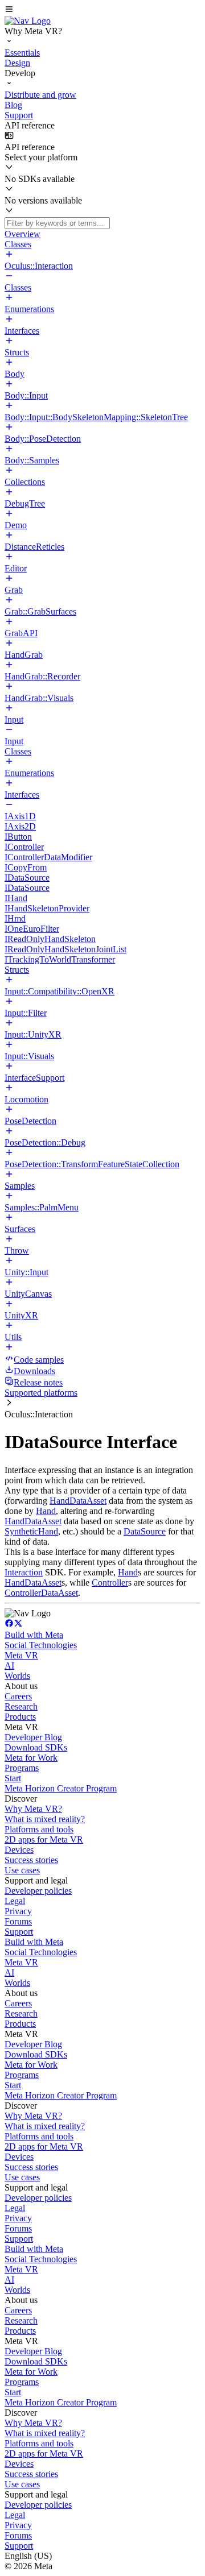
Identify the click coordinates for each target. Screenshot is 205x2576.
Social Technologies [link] (41, 1645)
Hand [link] (46, 1511)
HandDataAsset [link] (78, 1501)
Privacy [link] (18, 1911)
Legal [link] (15, 1901)
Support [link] (19, 1932)
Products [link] (20, 1717)
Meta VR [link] (21, 1655)
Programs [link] (22, 1768)
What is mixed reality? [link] (45, 1819)
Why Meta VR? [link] (33, 1809)
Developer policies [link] (38, 1891)
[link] (28, 21)
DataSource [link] (145, 1531)
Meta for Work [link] (31, 1758)
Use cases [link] (22, 1870)
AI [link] (9, 1666)
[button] (102, 10)
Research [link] (21, 1706)
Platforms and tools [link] (39, 1829)
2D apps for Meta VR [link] (44, 1839)
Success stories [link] (31, 1860)
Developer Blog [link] (33, 1737)
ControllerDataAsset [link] (41, 1593)
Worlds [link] (17, 1676)
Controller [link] (110, 1582)
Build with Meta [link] (34, 1635)
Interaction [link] (24, 1572)
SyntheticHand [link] (31, 1531)
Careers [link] (18, 1696)
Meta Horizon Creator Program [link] (61, 1788)
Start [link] (13, 1778)
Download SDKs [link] (36, 1747)
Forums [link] (18, 1921)
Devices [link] (19, 1850)
